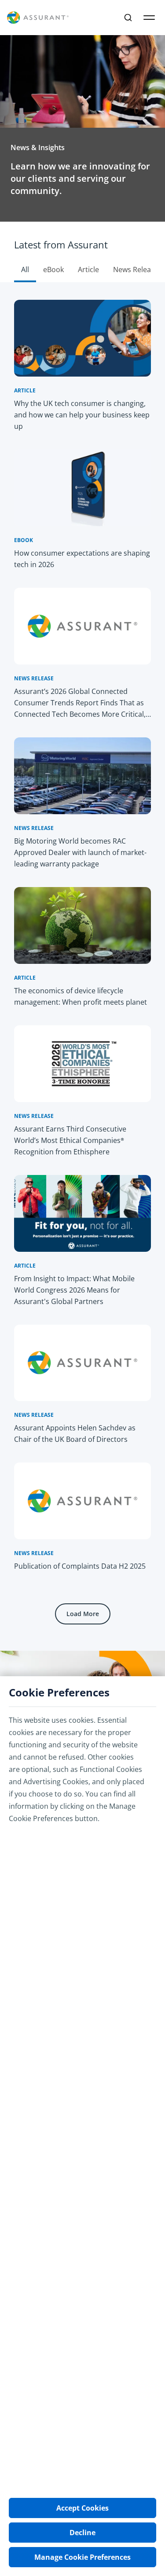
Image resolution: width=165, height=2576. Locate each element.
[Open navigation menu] (149, 18)
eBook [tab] (53, 269)
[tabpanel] (82, 966)
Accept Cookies (82, 2508)
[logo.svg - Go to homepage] (38, 18)
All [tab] (25, 269)
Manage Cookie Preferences (82, 2557)
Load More (83, 1614)
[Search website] (128, 18)
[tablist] (82, 252)
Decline (82, 2533)
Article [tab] (88, 269)
